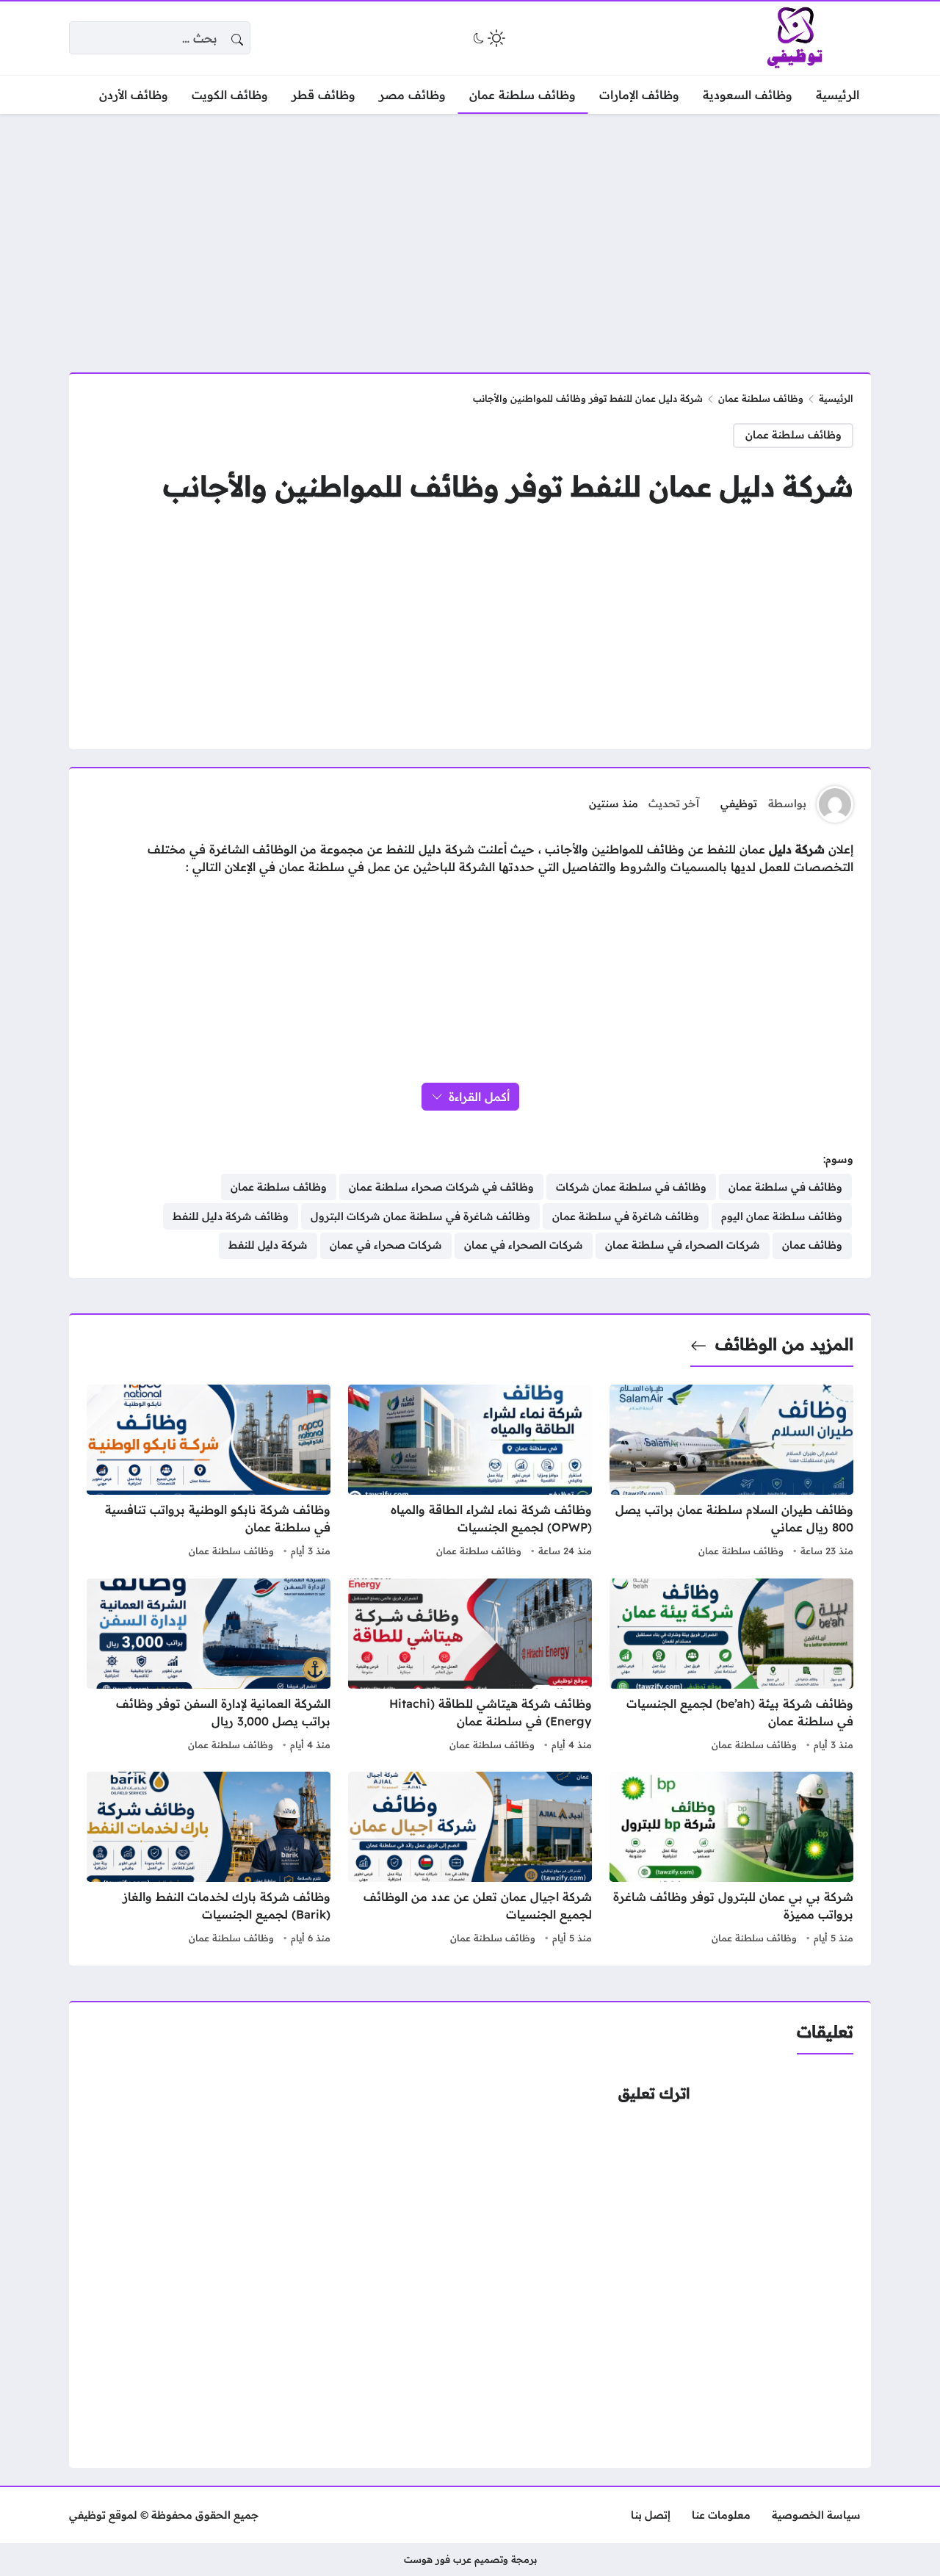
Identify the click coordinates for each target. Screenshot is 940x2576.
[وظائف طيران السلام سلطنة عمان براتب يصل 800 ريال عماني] (731, 1473)
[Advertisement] (470, 234)
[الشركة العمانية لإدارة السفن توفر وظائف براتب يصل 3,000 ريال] (209, 1667)
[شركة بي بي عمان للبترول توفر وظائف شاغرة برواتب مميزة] (731, 1860)
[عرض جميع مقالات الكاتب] (835, 804)
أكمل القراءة (479, 1097)
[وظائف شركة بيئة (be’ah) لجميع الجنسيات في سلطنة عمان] (731, 1667)
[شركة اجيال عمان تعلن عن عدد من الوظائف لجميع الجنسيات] (470, 1860)
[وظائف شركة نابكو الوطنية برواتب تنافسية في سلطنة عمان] (209, 1473)
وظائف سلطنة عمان (761, 398)
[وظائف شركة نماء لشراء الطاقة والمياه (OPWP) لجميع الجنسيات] (470, 1473)
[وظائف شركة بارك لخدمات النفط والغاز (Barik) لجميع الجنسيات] (209, 1860)
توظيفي (739, 804)
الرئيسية (836, 398)
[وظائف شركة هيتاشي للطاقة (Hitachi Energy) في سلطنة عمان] (470, 1667)
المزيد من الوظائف (784, 1344)
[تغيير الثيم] (488, 38)
